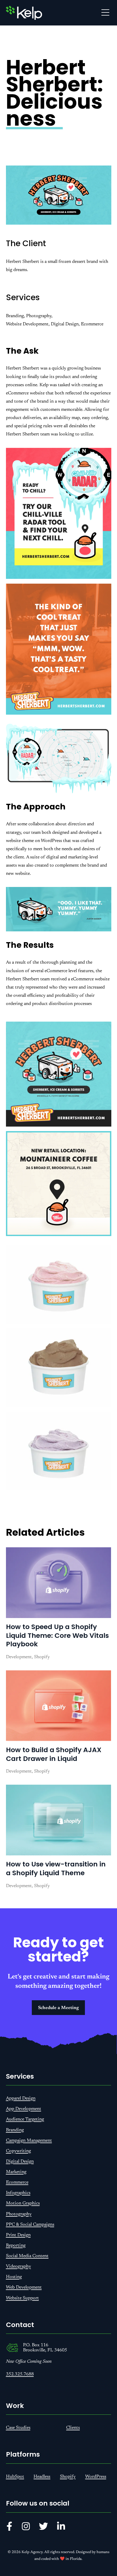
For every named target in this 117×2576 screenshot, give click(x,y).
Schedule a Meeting (58, 2008)
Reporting (16, 2246)
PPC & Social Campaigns (30, 2225)
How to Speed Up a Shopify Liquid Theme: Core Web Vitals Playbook (57, 1635)
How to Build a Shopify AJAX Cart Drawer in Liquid (54, 1754)
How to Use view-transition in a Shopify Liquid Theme (56, 1868)
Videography (18, 2266)
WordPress (96, 2477)
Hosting (14, 2277)
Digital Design (20, 2162)
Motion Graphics (23, 2203)
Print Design (18, 2235)
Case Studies (18, 2428)
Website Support (22, 2298)
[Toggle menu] (105, 13)
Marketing (16, 2172)
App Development (24, 2109)
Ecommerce (17, 2182)
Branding (15, 2130)
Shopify (68, 2477)
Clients (73, 2428)
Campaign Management (29, 2141)
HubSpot (15, 2477)
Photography (19, 2214)
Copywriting (18, 2151)
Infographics (18, 2193)
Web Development (24, 2287)
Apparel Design (21, 2098)
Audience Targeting (25, 2119)
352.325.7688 (20, 2374)
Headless (42, 2477)
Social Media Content (27, 2256)
